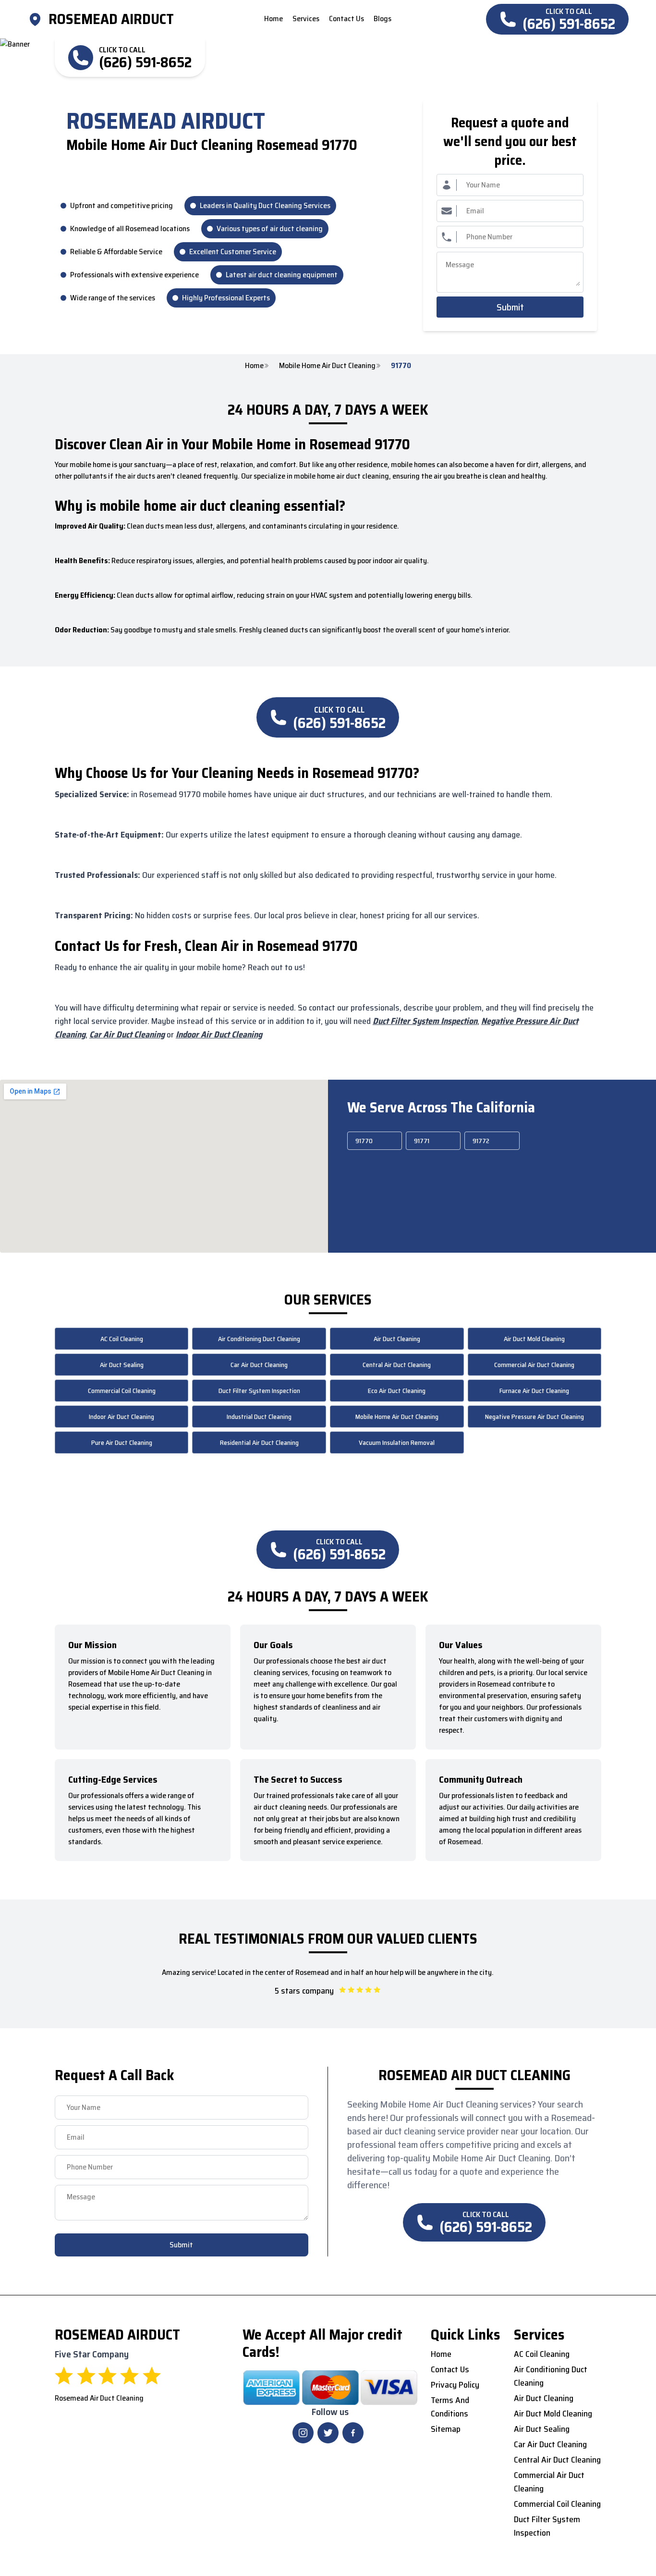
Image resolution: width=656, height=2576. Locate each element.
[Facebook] (353, 2433)
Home (254, 366)
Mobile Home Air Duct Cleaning (327, 366)
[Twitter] (328, 2433)
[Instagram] (303, 2433)
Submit (510, 307)
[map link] (38, 19)
